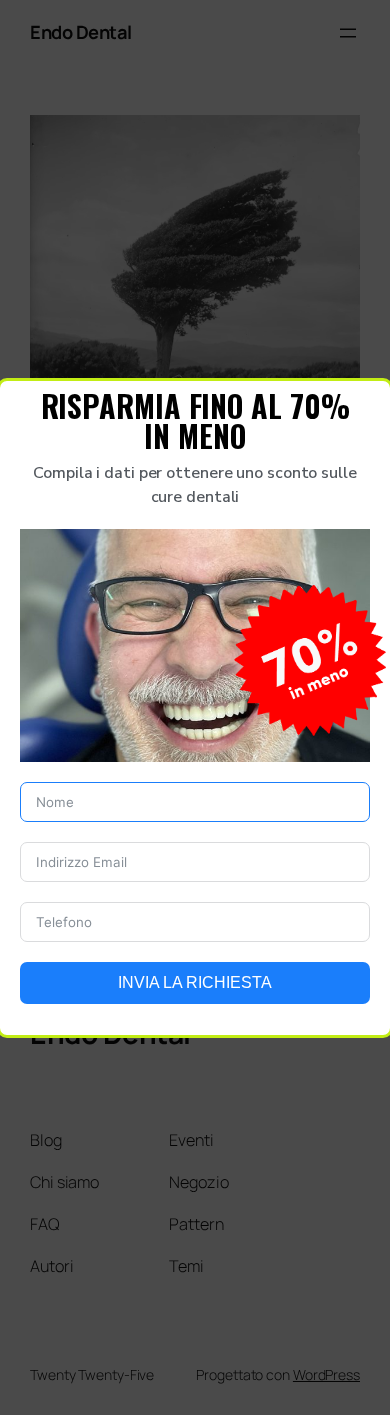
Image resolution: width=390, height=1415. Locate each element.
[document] (195, 707)
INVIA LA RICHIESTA (195, 982)
